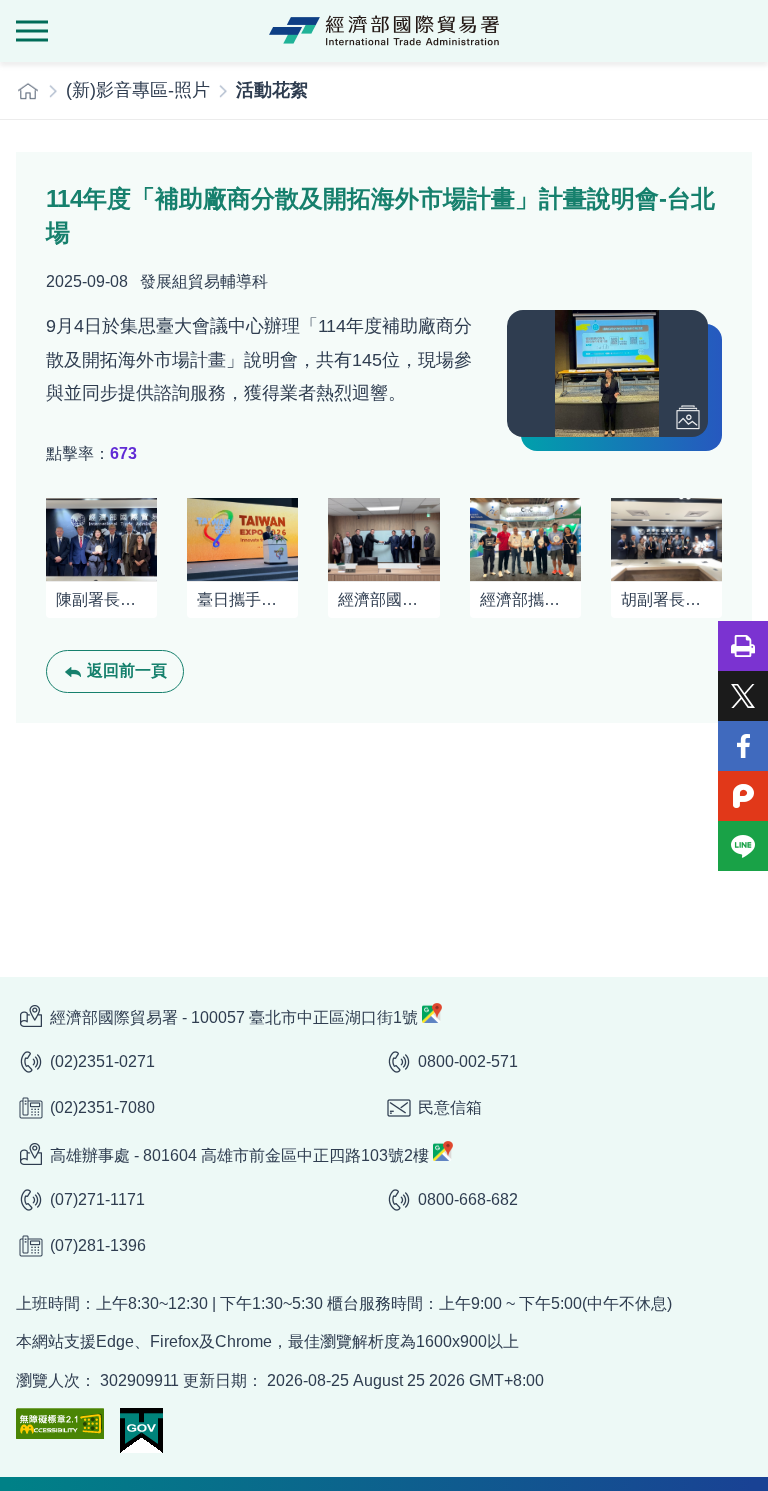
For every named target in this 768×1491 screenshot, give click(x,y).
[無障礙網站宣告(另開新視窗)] (60, 1423)
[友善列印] (743, 646)
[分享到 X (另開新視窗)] (743, 696)
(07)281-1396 (98, 1245)
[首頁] (28, 91)
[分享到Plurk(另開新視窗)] (743, 796)
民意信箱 (450, 1107)
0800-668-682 (468, 1199)
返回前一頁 (127, 670)
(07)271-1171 (97, 1199)
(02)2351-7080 (102, 1107)
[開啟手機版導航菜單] (32, 31)
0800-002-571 (468, 1061)
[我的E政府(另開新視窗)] (141, 1430)
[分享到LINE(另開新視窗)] (743, 846)
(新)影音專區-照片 (138, 90)
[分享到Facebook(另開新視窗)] (743, 746)
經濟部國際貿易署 (384, 31)
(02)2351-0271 (102, 1061)
